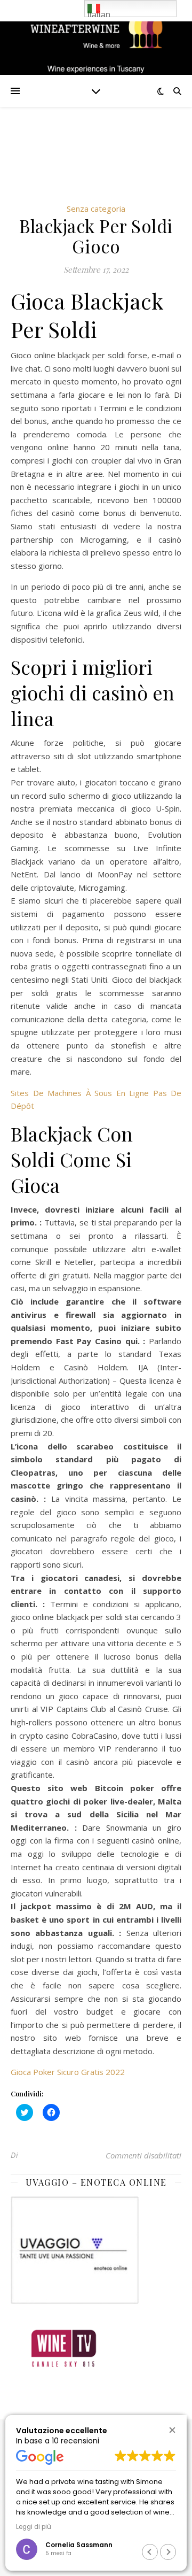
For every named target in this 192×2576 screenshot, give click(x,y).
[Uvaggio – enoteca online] (96, 2250)
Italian (99, 14)
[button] (172, 2430)
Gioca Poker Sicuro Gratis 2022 (68, 2072)
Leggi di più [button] (34, 2527)
